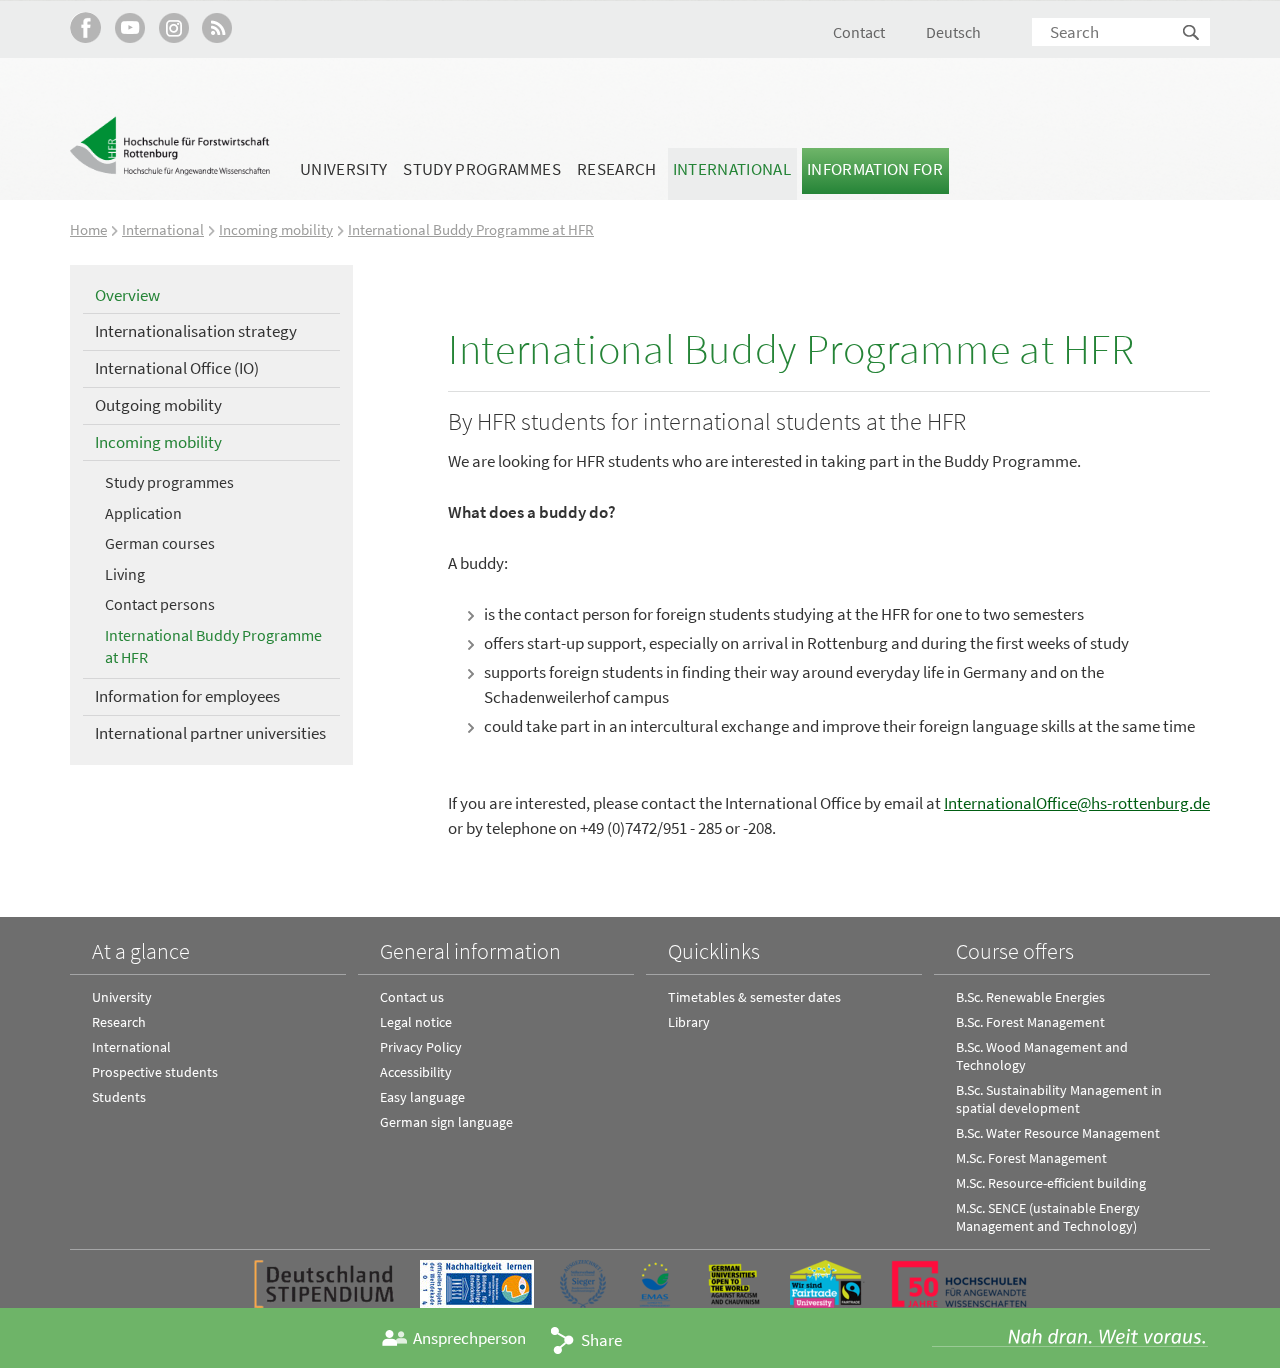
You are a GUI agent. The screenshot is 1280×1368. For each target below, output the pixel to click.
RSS (217, 27)
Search (1192, 33)
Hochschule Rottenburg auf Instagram (173, 27)
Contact (859, 32)
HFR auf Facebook (85, 27)
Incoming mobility (276, 229)
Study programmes (481, 169)
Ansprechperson (469, 1338)
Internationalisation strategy (196, 331)
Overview (127, 295)
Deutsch (953, 32)
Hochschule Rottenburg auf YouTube (129, 27)
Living (125, 574)
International (732, 169)
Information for (875, 169)
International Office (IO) (177, 368)
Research (617, 169)
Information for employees (187, 696)
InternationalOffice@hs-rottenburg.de (1077, 803)
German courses (160, 543)
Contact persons (160, 604)
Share (601, 1340)
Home (88, 229)
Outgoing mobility (158, 405)
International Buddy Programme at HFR (471, 229)
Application (143, 513)
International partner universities (210, 733)
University (343, 169)
